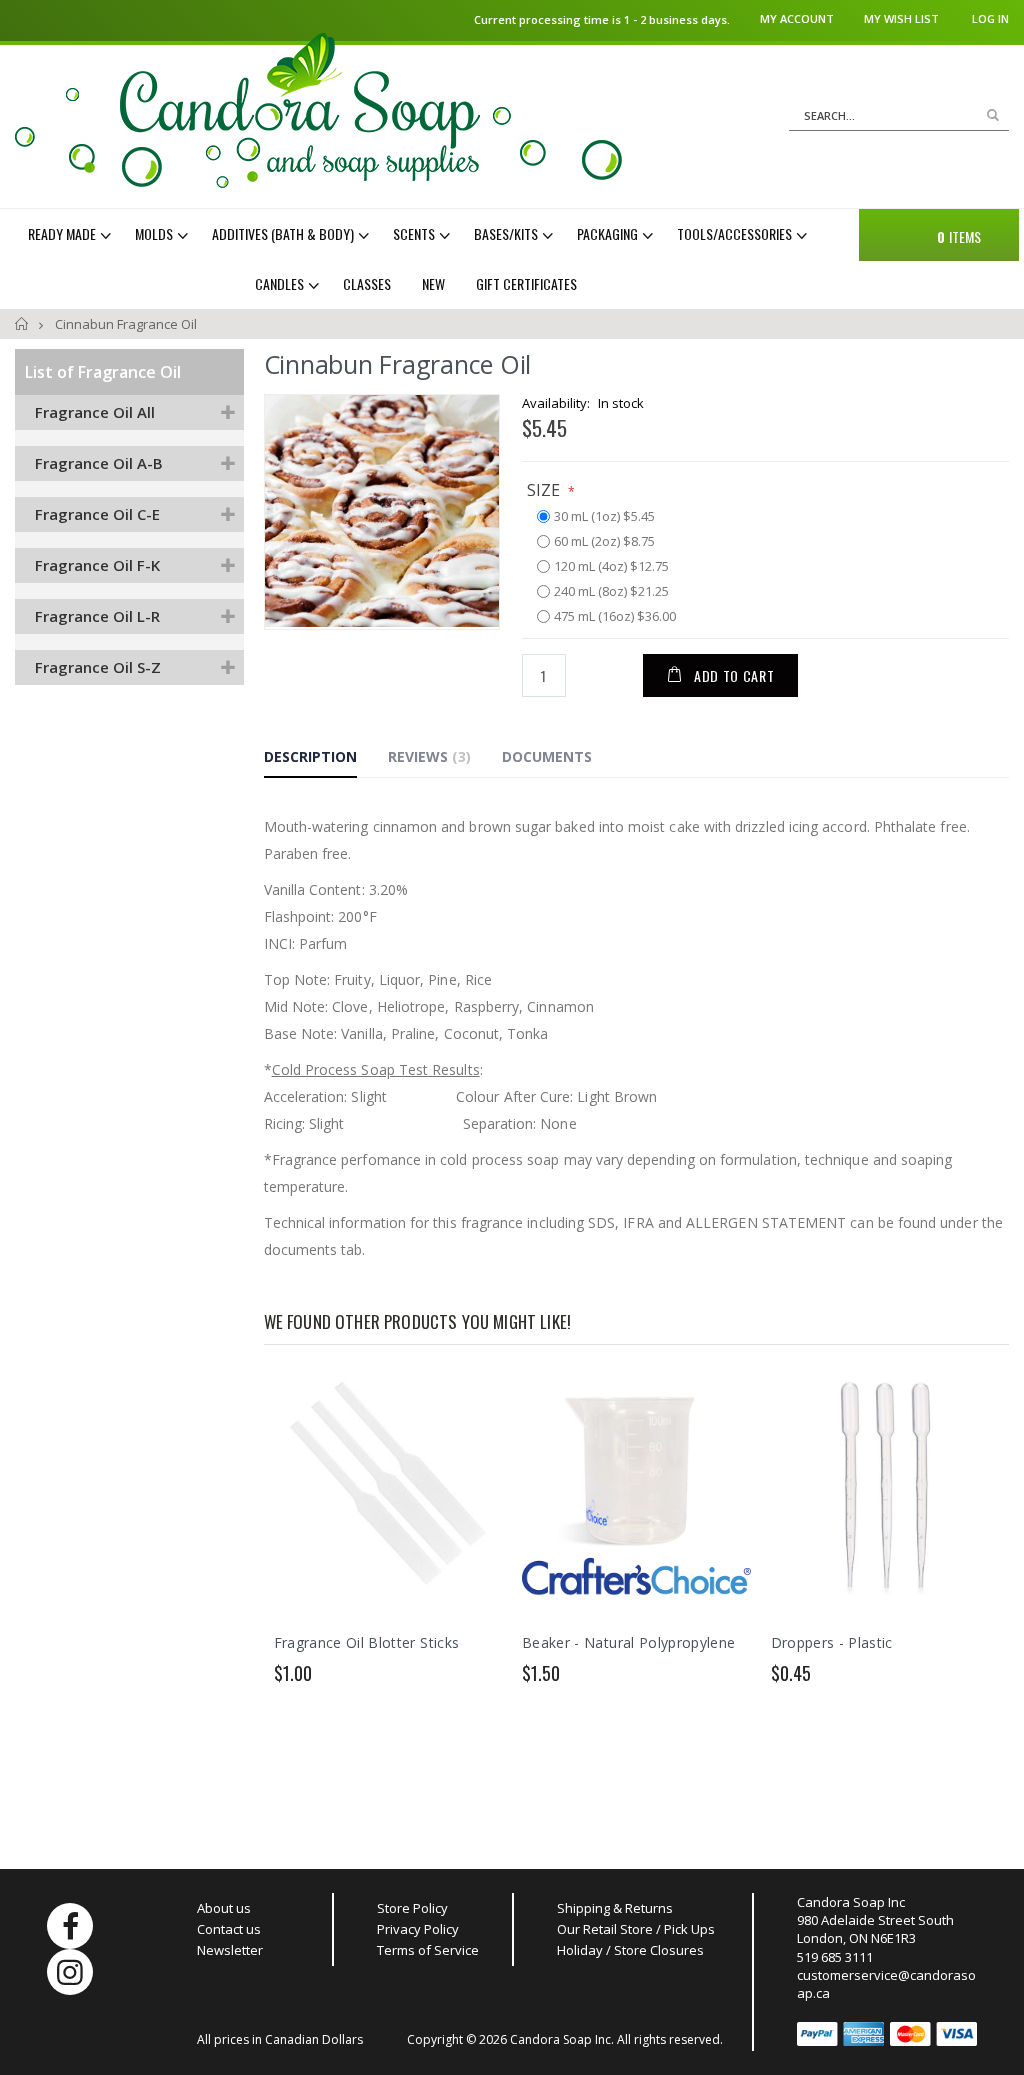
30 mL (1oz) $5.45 (604, 517)
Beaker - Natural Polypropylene (629, 1642)
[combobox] (899, 116)
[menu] (429, 259)
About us (224, 1908)
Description (310, 756)
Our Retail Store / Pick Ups (636, 1929)
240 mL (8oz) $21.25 (611, 592)
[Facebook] (70, 1926)
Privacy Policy (418, 1929)
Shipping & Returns (615, 1908)
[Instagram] (70, 1972)
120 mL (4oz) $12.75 (611, 567)
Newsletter (230, 1950)
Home (22, 324)
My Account (797, 18)
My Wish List (901, 18)
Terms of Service (428, 1950)
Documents (547, 756)
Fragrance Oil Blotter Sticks (367, 1642)
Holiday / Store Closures (630, 1950)
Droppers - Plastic (832, 1642)
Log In (990, 18)
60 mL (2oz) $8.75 (604, 542)
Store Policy (412, 1908)
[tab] (325, 760)
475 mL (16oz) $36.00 (615, 617)
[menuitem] (72, 234)
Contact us (229, 1929)
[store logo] (318, 110)
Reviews (427, 756)
